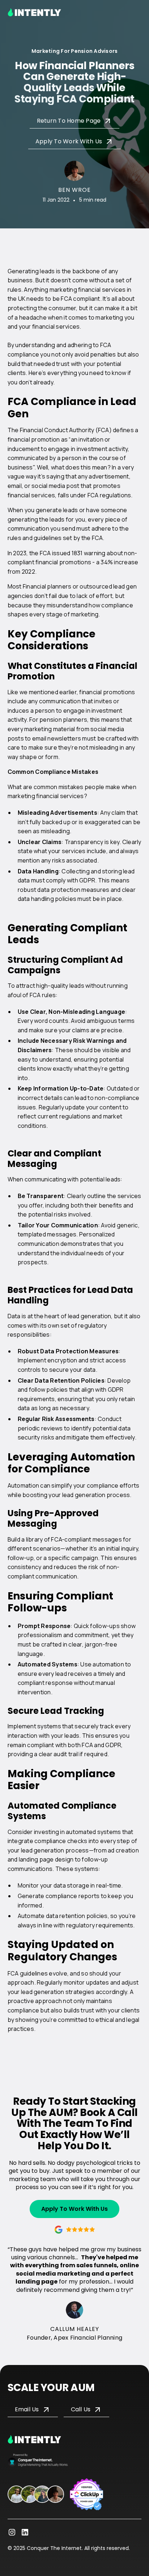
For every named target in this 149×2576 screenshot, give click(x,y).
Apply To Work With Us (74, 2209)
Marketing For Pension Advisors (75, 51)
